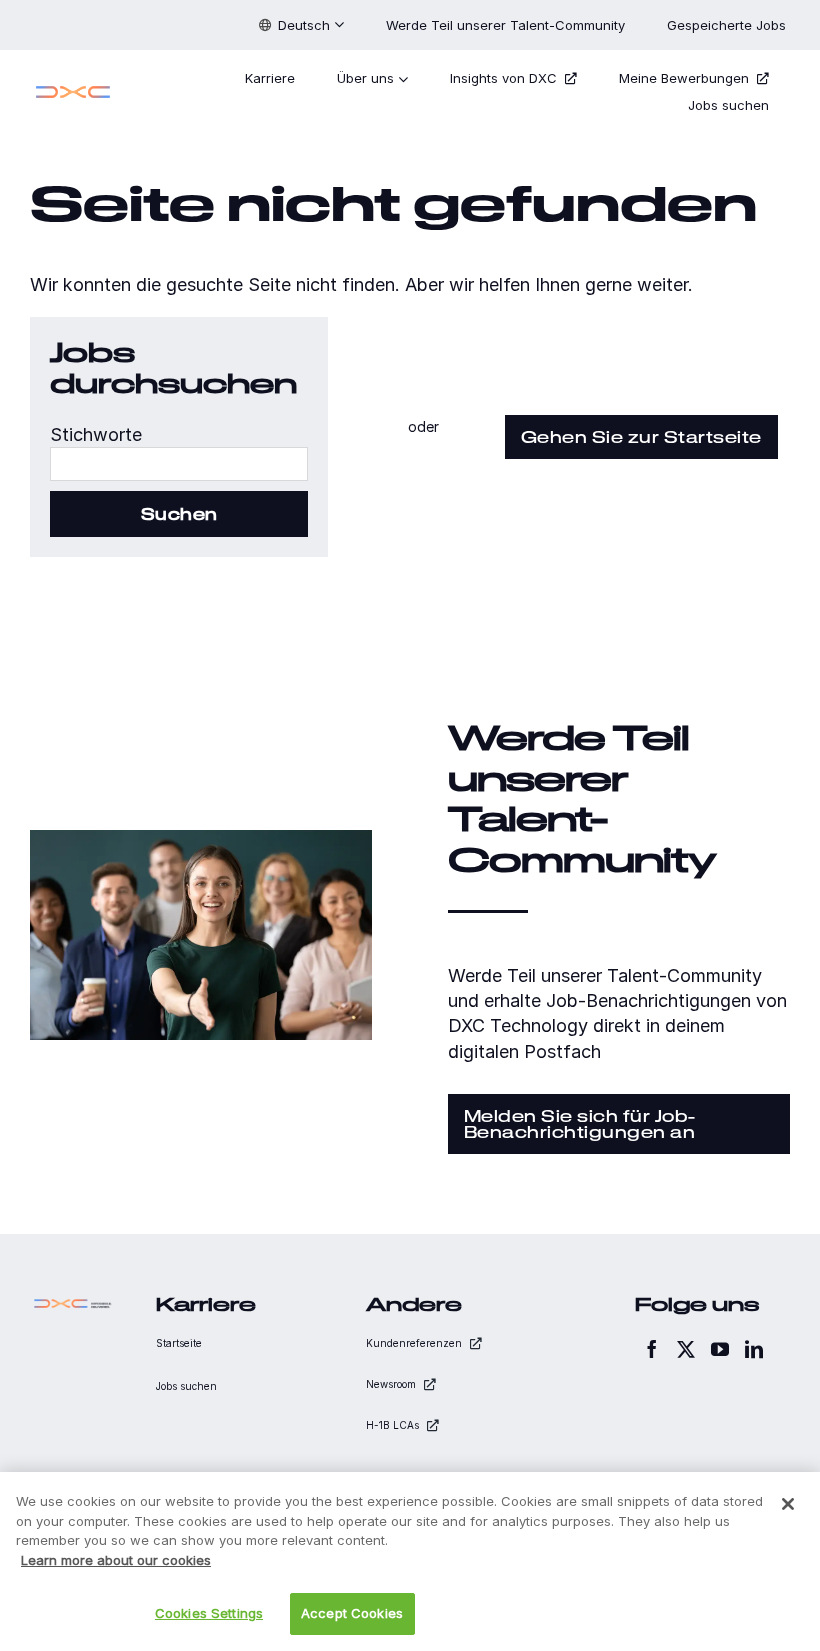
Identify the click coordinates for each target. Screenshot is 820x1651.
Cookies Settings (209, 1613)
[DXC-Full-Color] (73, 88)
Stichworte (96, 434)
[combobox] (179, 464)
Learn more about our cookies (116, 1560)
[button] (301, 25)
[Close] (788, 1504)
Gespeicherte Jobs (728, 25)
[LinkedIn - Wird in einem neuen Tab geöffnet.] (754, 1349)
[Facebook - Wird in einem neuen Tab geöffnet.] (652, 1349)
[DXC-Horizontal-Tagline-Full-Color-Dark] (73, 1303)
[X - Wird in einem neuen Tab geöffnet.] (686, 1349)
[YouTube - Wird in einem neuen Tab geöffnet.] (720, 1349)
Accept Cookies (352, 1613)
